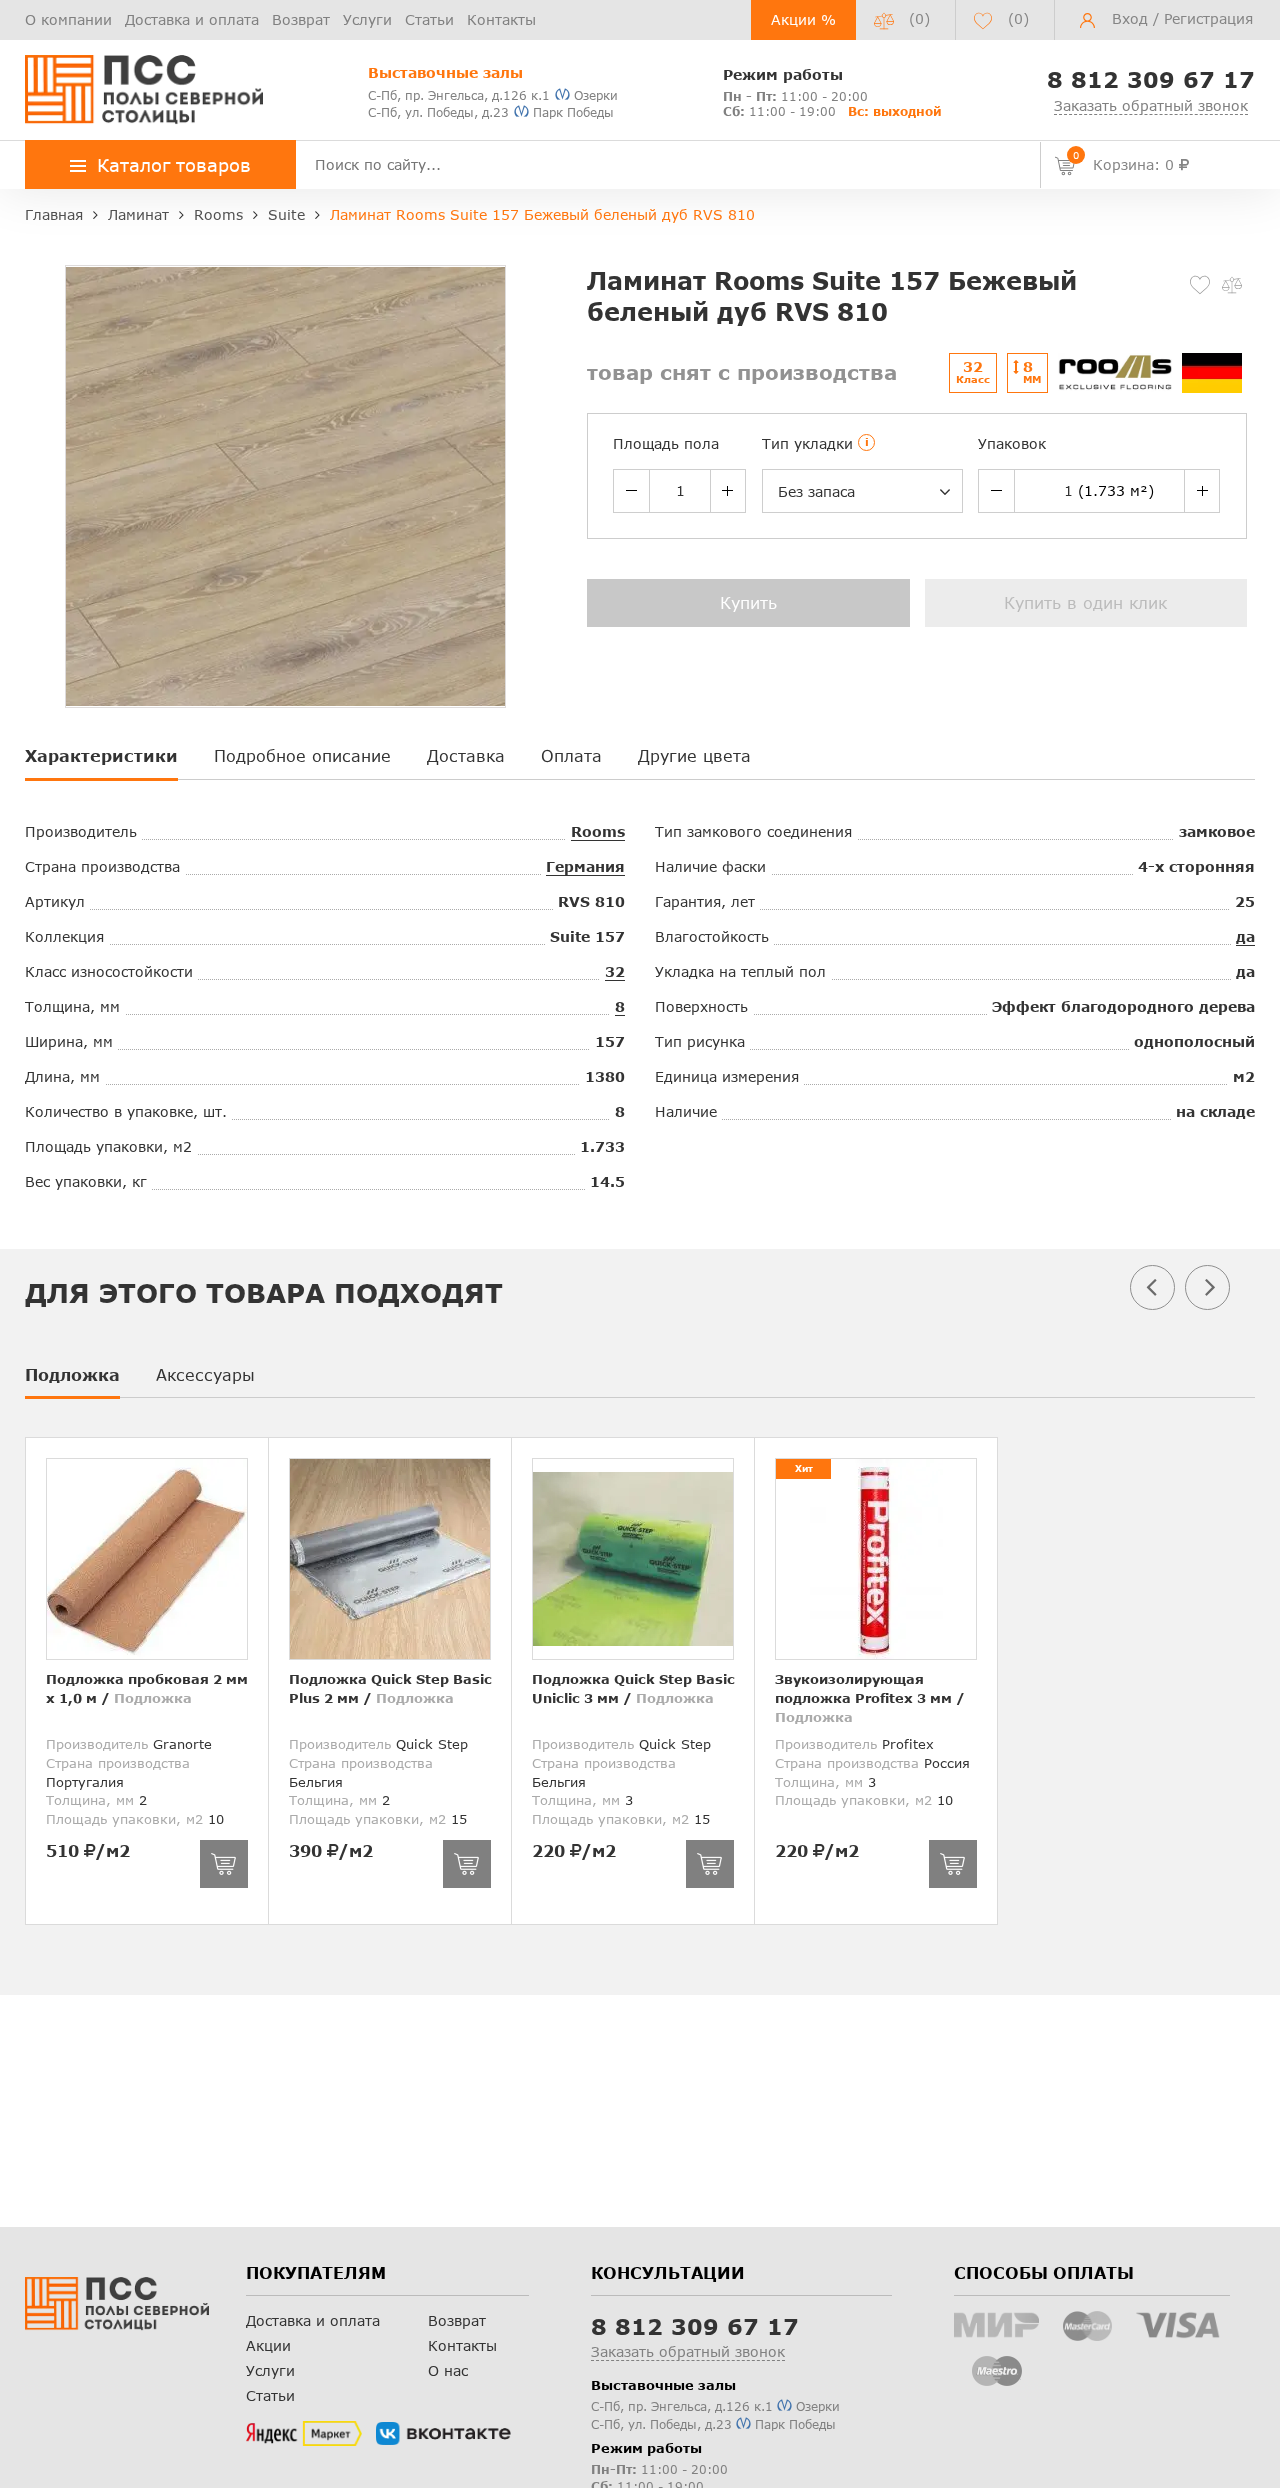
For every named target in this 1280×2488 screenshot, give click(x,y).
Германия (585, 866)
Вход (1130, 18)
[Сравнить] (1232, 285)
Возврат (301, 19)
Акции (268, 2345)
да (1245, 936)
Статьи (429, 19)
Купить (748, 602)
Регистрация (1208, 18)
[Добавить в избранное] (1200, 285)
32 (615, 971)
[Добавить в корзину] (224, 1864)
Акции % (803, 19)
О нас (448, 2370)
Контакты (501, 19)
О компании (68, 19)
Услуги (367, 19)
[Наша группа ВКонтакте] (443, 2434)
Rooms (598, 831)
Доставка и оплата (192, 19)
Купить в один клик (1085, 602)
